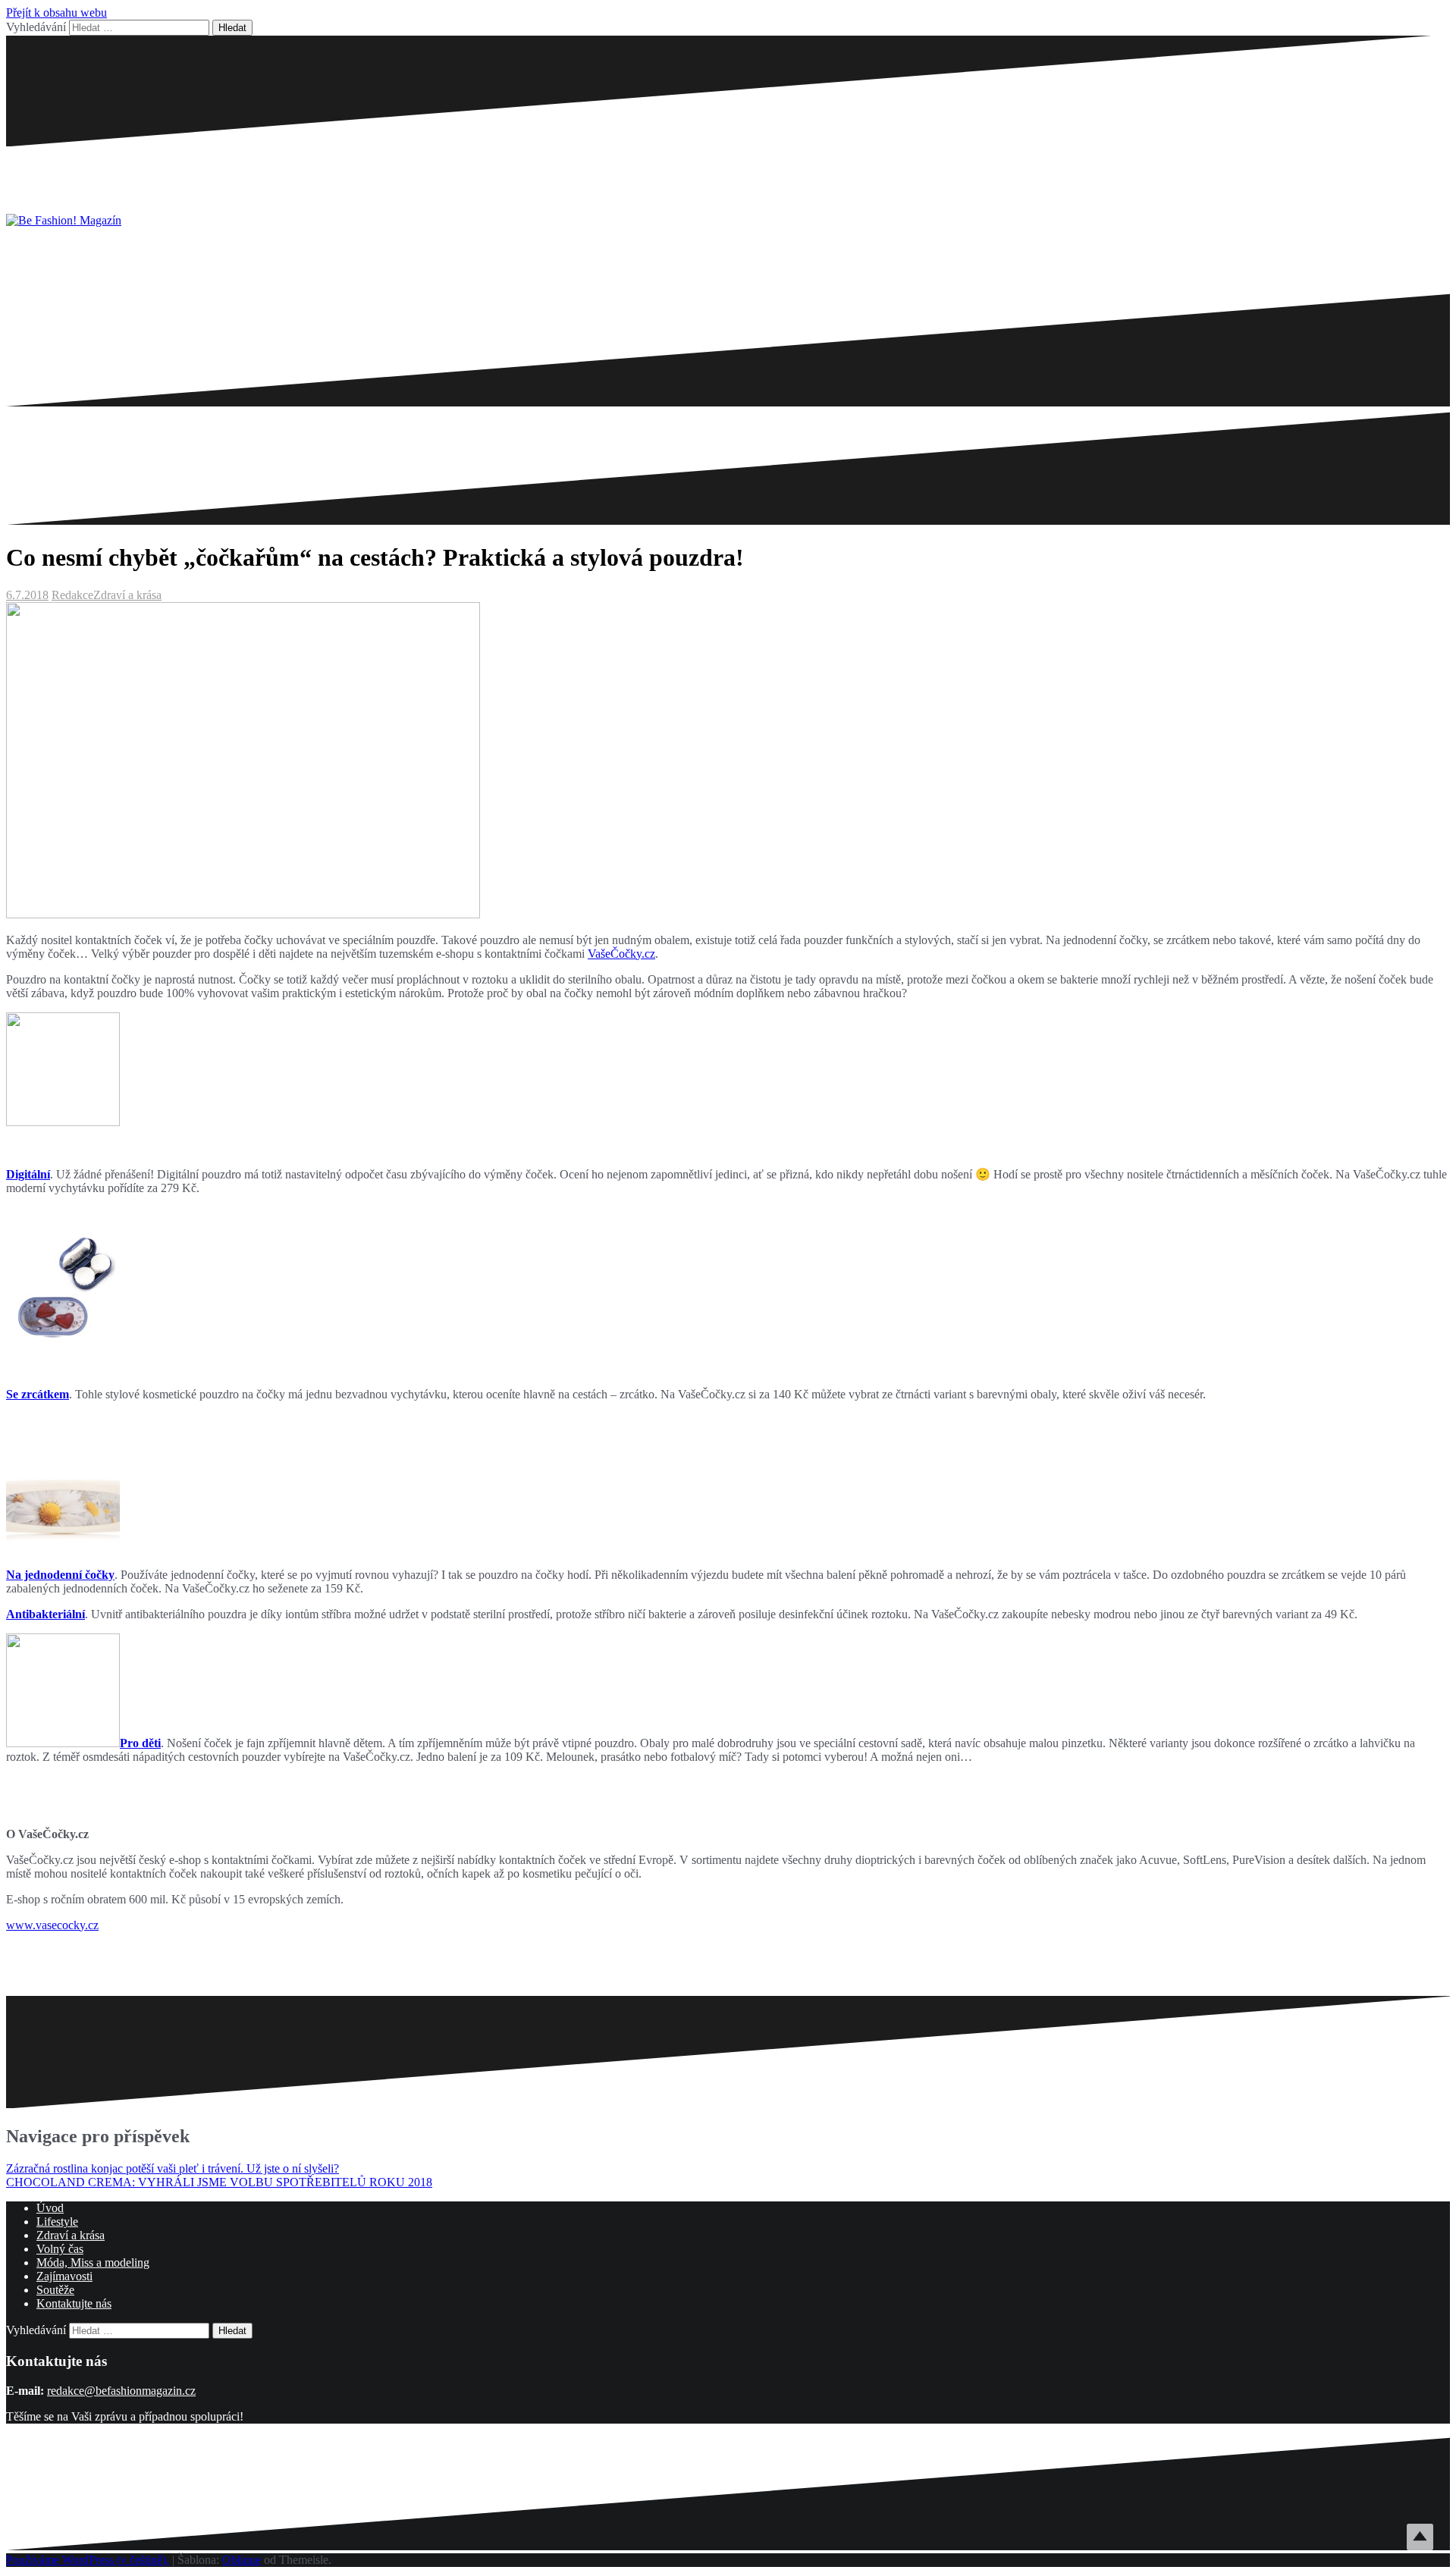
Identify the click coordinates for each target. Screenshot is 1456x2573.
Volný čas (60, 2249)
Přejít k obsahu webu (56, 13)
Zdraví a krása (127, 595)
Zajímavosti (64, 2276)
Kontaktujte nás (74, 2303)
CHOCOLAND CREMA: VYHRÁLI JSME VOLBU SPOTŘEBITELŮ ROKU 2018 (219, 2182)
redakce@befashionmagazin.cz (121, 2391)
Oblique (242, 2560)
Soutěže (55, 2290)
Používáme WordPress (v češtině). (88, 2560)
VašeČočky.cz (621, 954)
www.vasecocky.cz (52, 1925)
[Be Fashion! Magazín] (64, 220)
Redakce (72, 595)
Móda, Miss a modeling (93, 2262)
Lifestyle (57, 2222)
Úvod (50, 2208)
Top (1420, 2537)
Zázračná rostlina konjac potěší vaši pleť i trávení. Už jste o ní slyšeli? (173, 2168)
